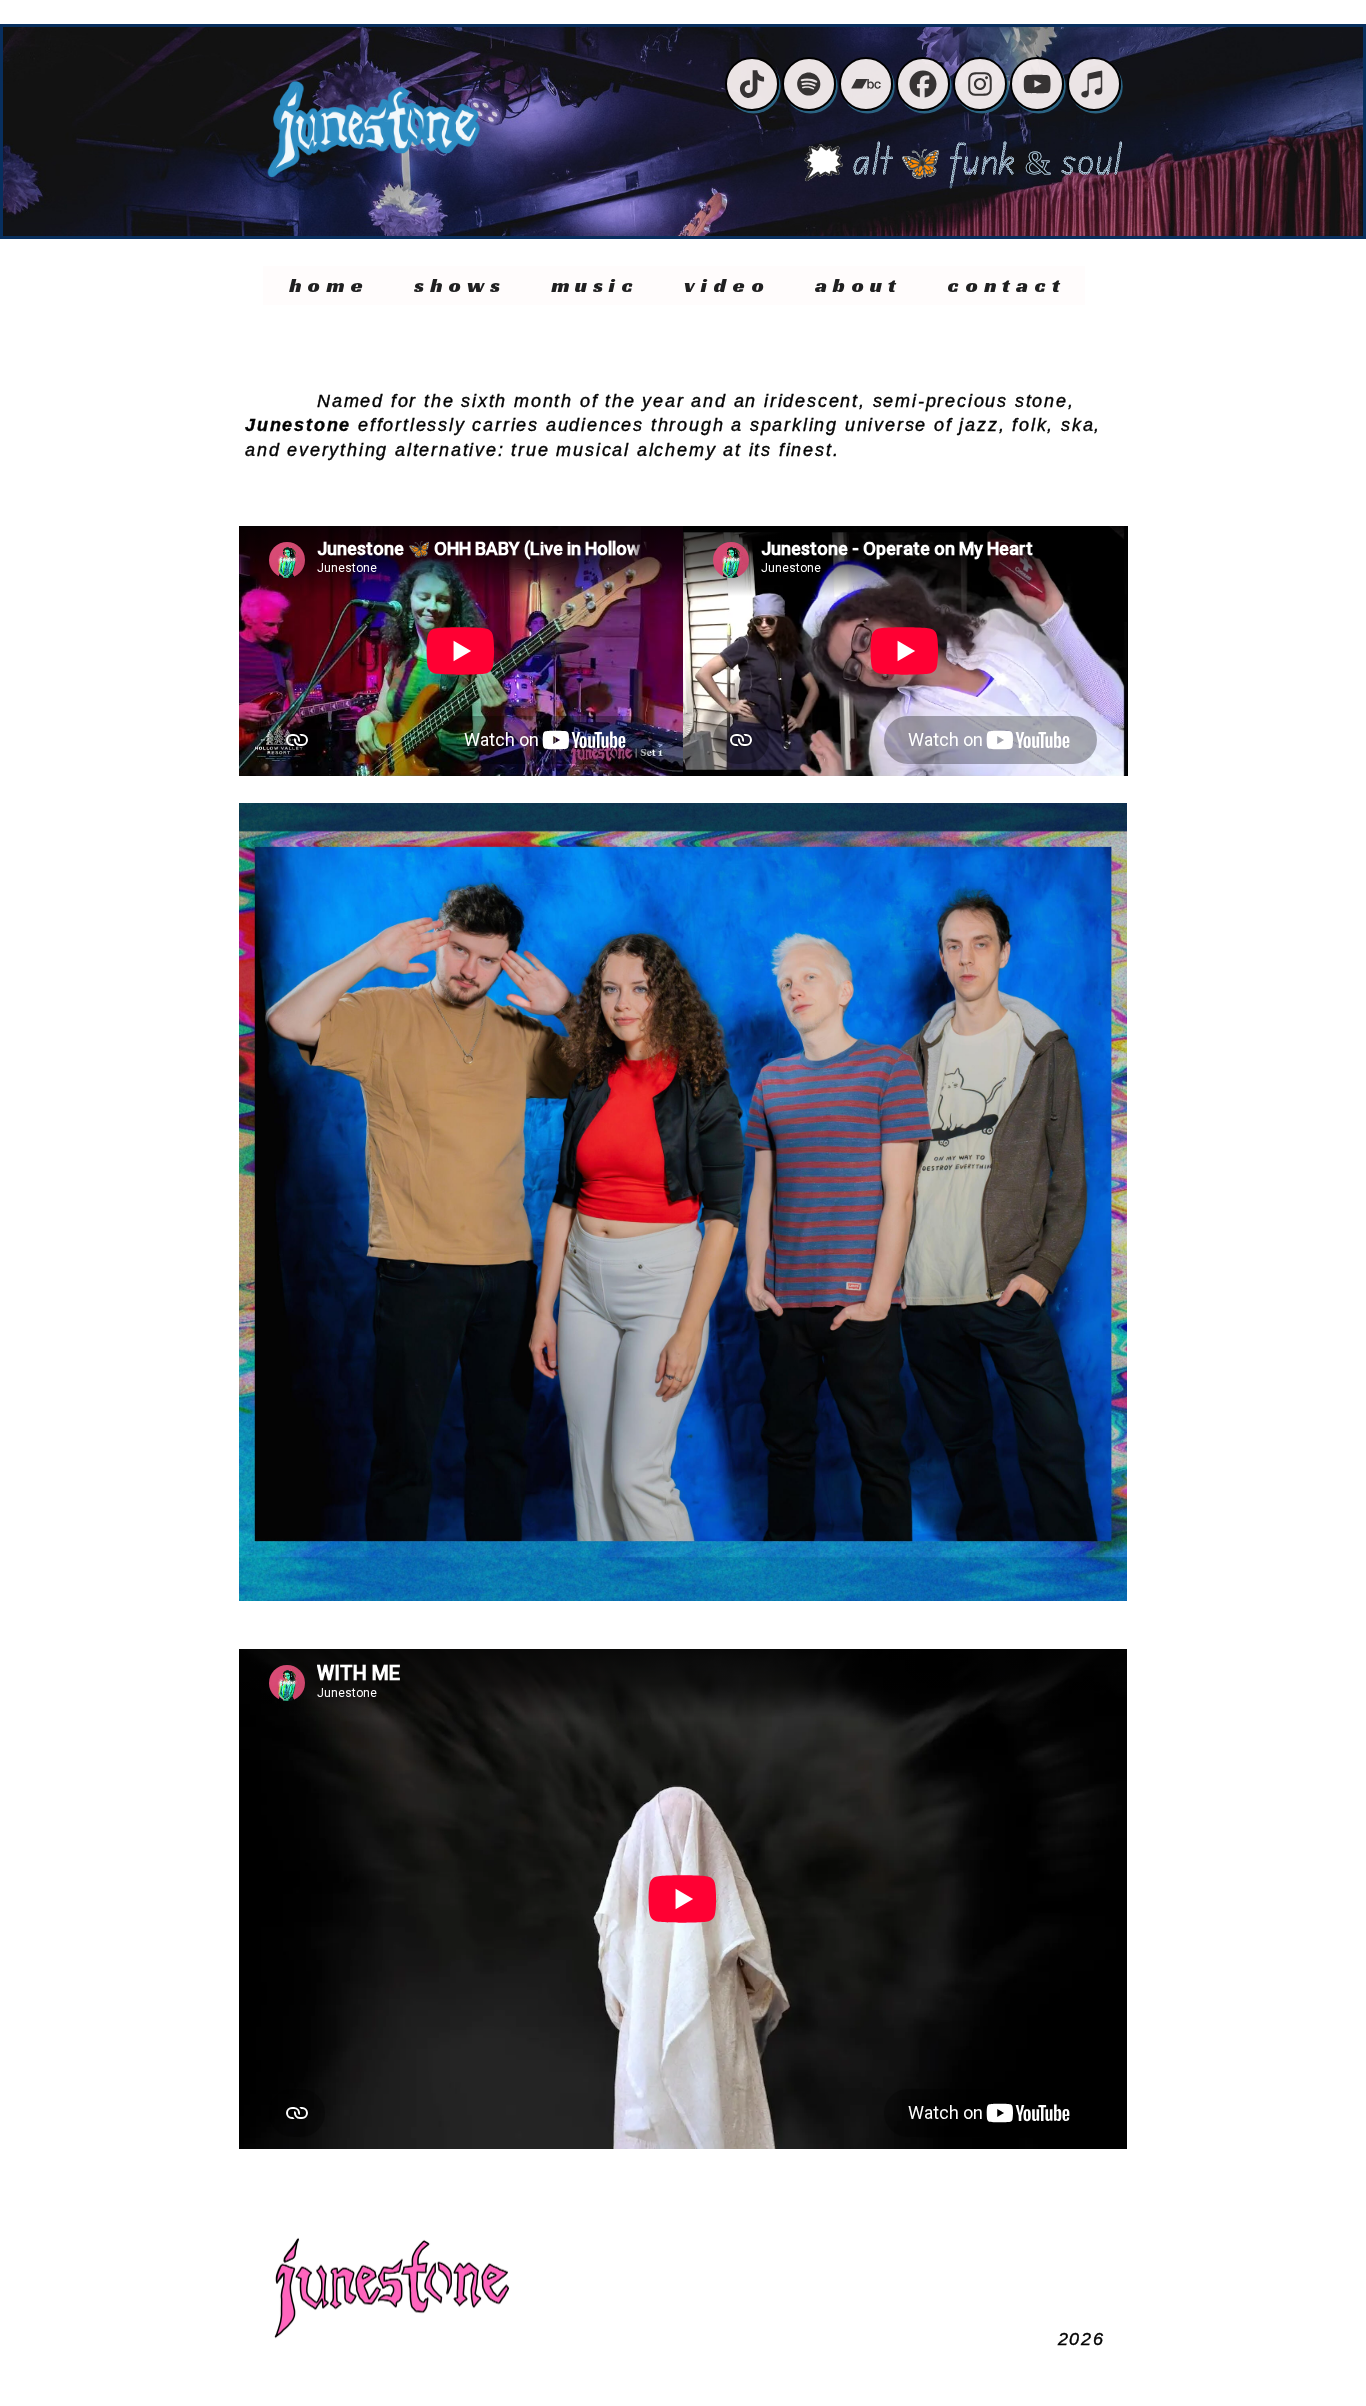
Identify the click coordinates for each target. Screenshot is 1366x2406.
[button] (752, 84)
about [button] (858, 285)
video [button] (727, 285)
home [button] (329, 285)
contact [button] (1006, 285)
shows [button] (460, 285)
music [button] (595, 285)
